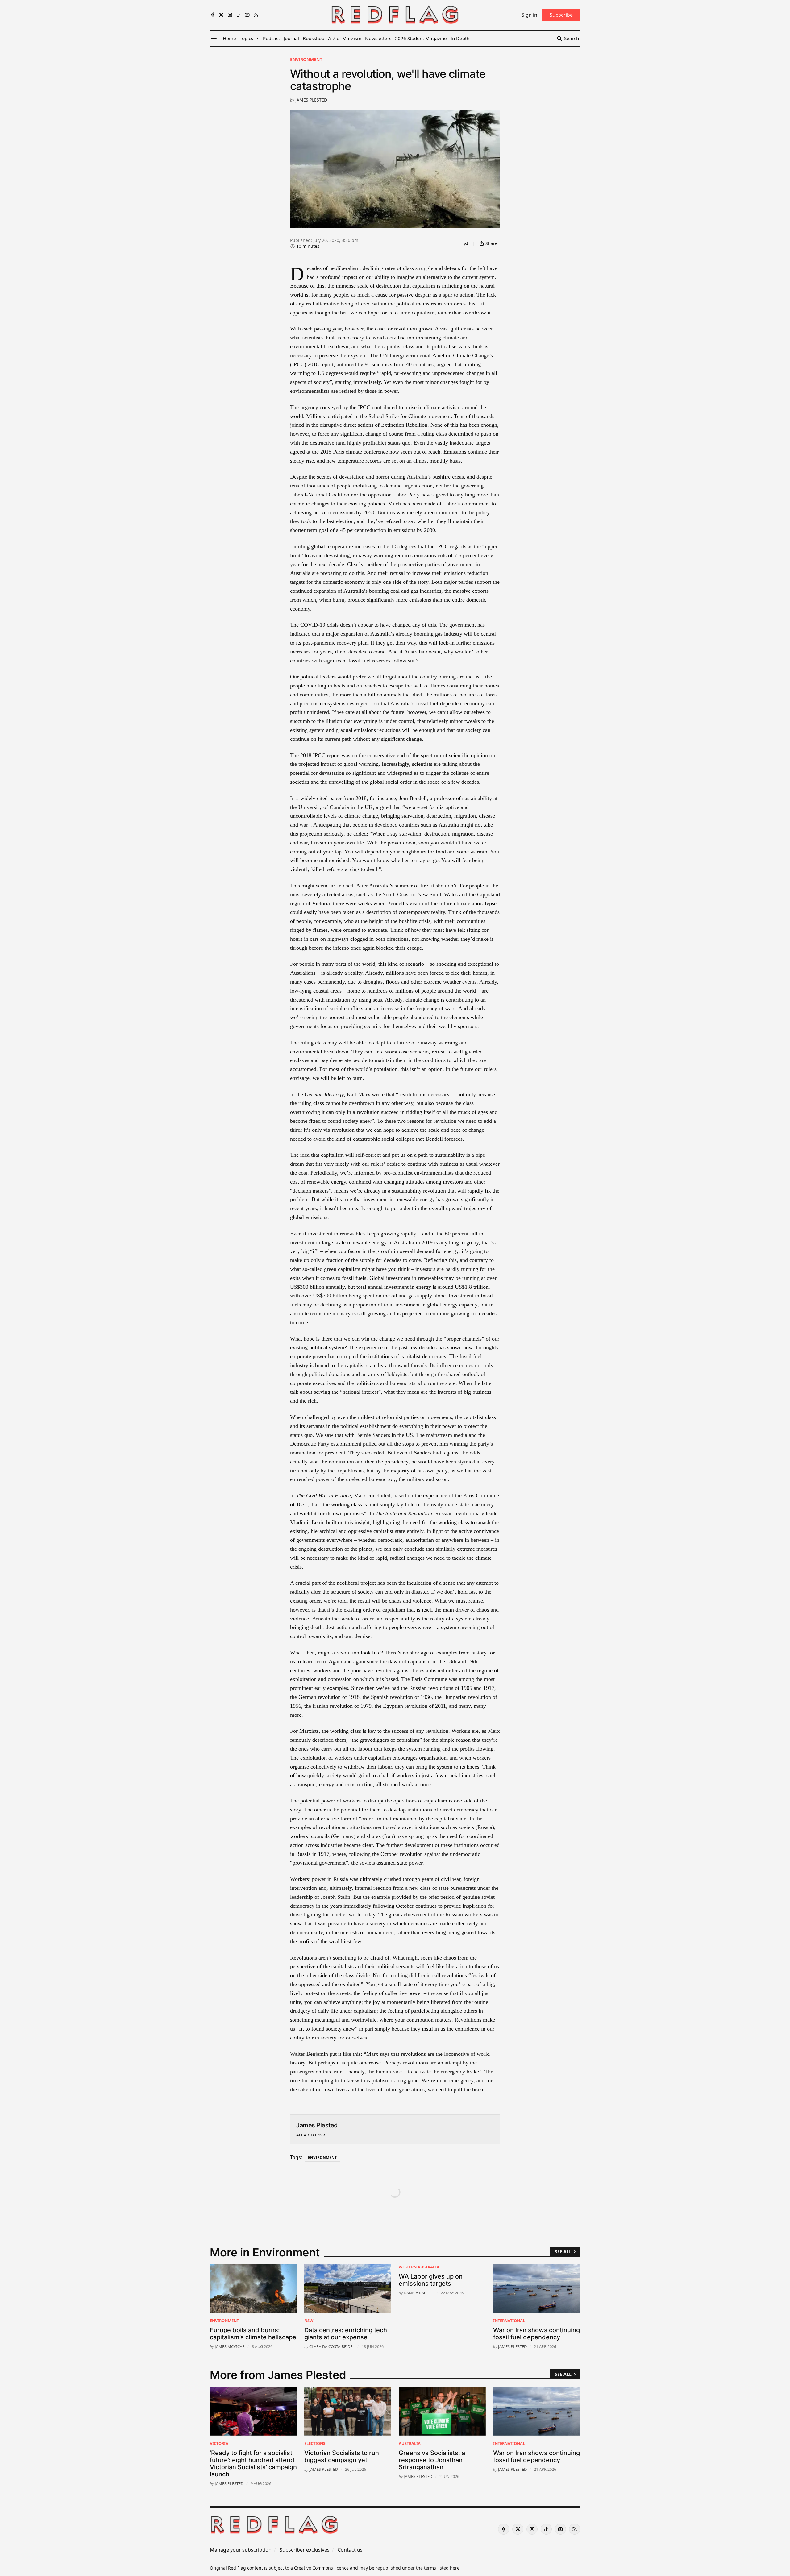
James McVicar (230, 2346)
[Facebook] (213, 15)
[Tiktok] (239, 15)
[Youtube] (247, 15)
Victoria (219, 2443)
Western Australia (419, 2267)
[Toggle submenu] (257, 39)
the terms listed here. (438, 2568)
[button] (246, 39)
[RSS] (256, 15)
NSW (309, 2321)
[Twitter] (221, 15)
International (509, 2321)
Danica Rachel (419, 2293)
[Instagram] (230, 15)
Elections (315, 2443)
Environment (306, 59)
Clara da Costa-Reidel (332, 2346)
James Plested (311, 100)
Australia (410, 2443)
